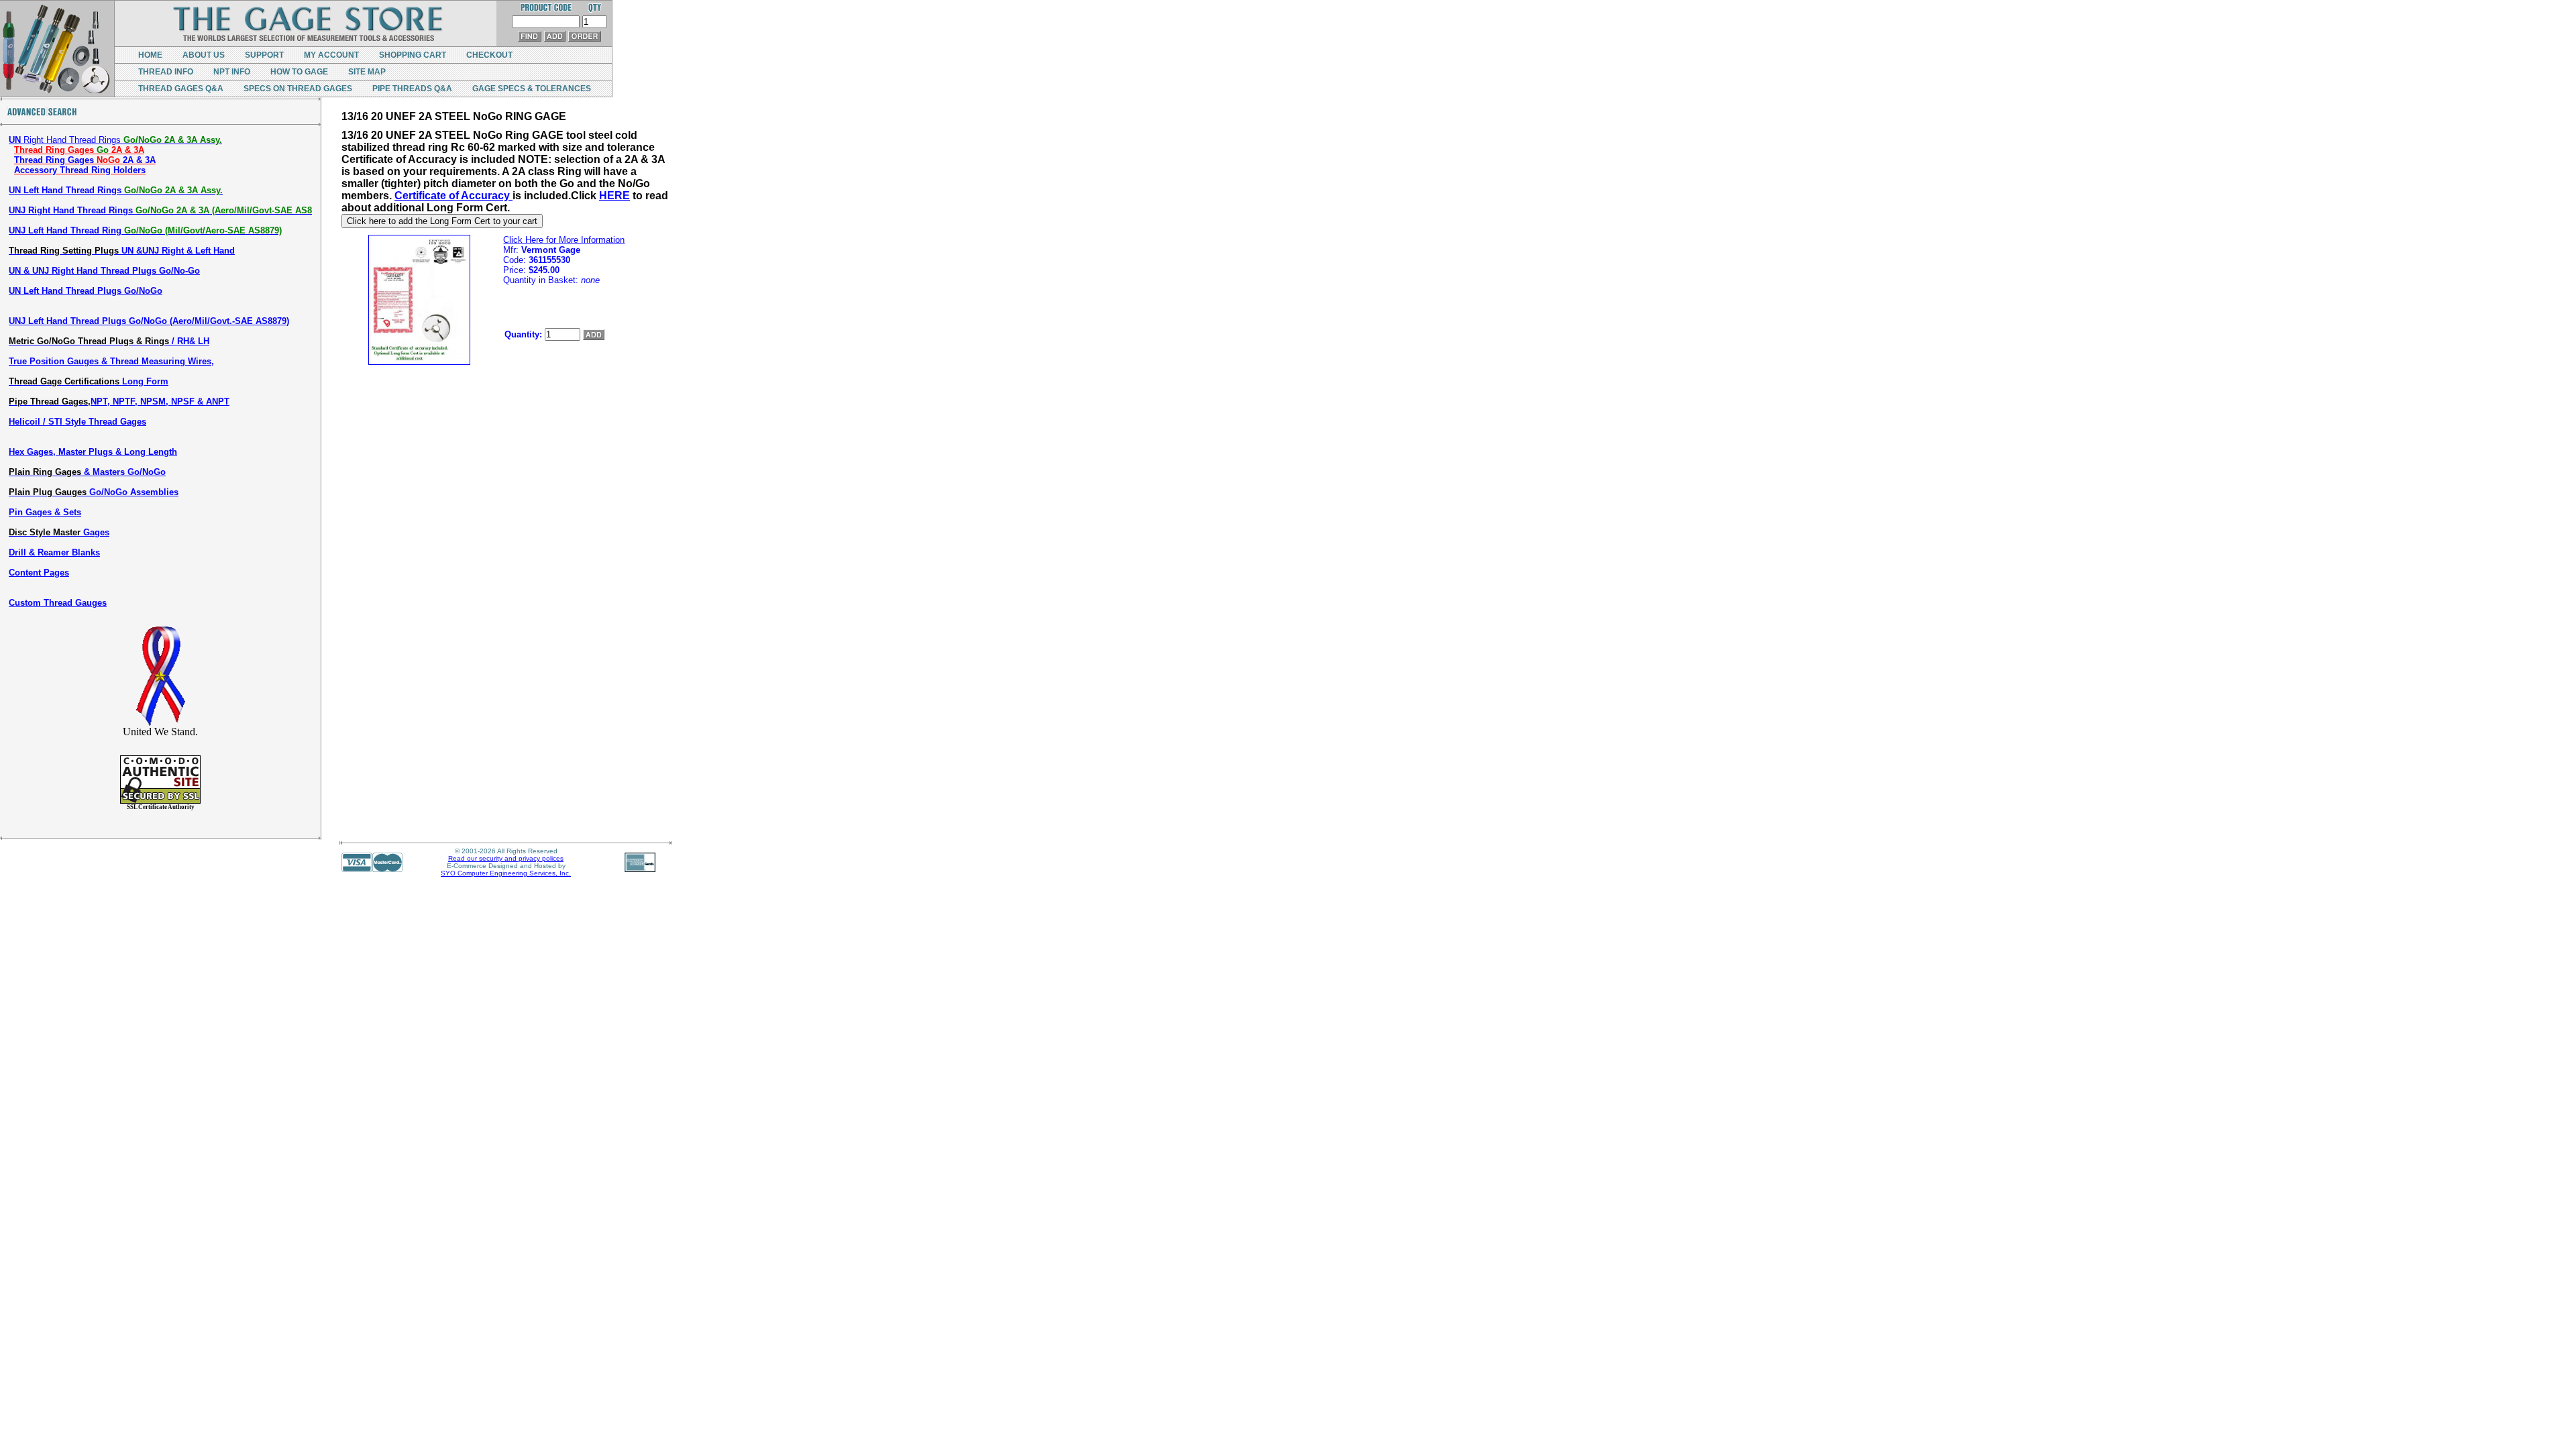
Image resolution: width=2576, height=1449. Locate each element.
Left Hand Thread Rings (116, 190)
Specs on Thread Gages (298, 89)
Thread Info (166, 72)
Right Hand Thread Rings (115, 140)
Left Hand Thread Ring (145, 230)
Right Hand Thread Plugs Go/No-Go (104, 271)
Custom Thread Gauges (58, 603)
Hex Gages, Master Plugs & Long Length (93, 452)
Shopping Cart (413, 55)
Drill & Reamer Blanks (54, 552)
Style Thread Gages (77, 422)
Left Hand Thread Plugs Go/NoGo (86, 291)
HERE (614, 196)
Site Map (367, 72)
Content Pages (39, 573)
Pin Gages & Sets (45, 512)
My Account (331, 55)
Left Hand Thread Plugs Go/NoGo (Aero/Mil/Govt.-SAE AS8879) (149, 321)
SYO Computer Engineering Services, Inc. (506, 873)
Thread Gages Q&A (181, 89)
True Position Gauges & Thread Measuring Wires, (111, 361)
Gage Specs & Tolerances (532, 89)
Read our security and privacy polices (506, 858)
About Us (204, 55)
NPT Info (232, 72)
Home (150, 55)
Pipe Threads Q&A (412, 89)
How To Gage (299, 72)
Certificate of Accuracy (453, 196)
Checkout (489, 55)
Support (264, 55)
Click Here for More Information (564, 240)
